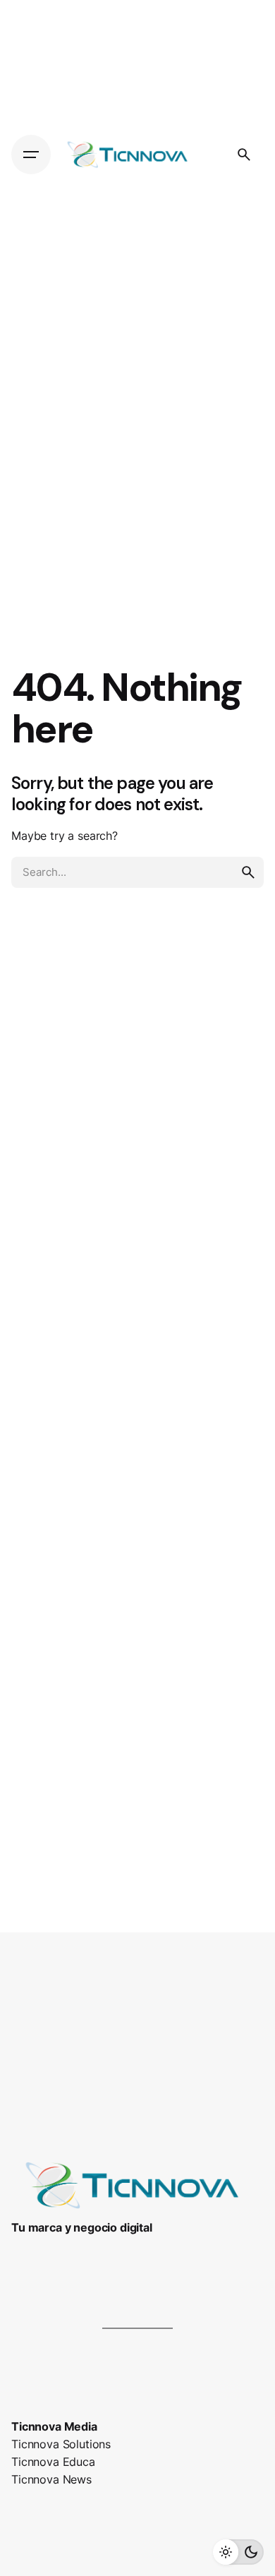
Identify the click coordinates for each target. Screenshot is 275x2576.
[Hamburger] (31, 155)
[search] (248, 872)
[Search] (244, 155)
